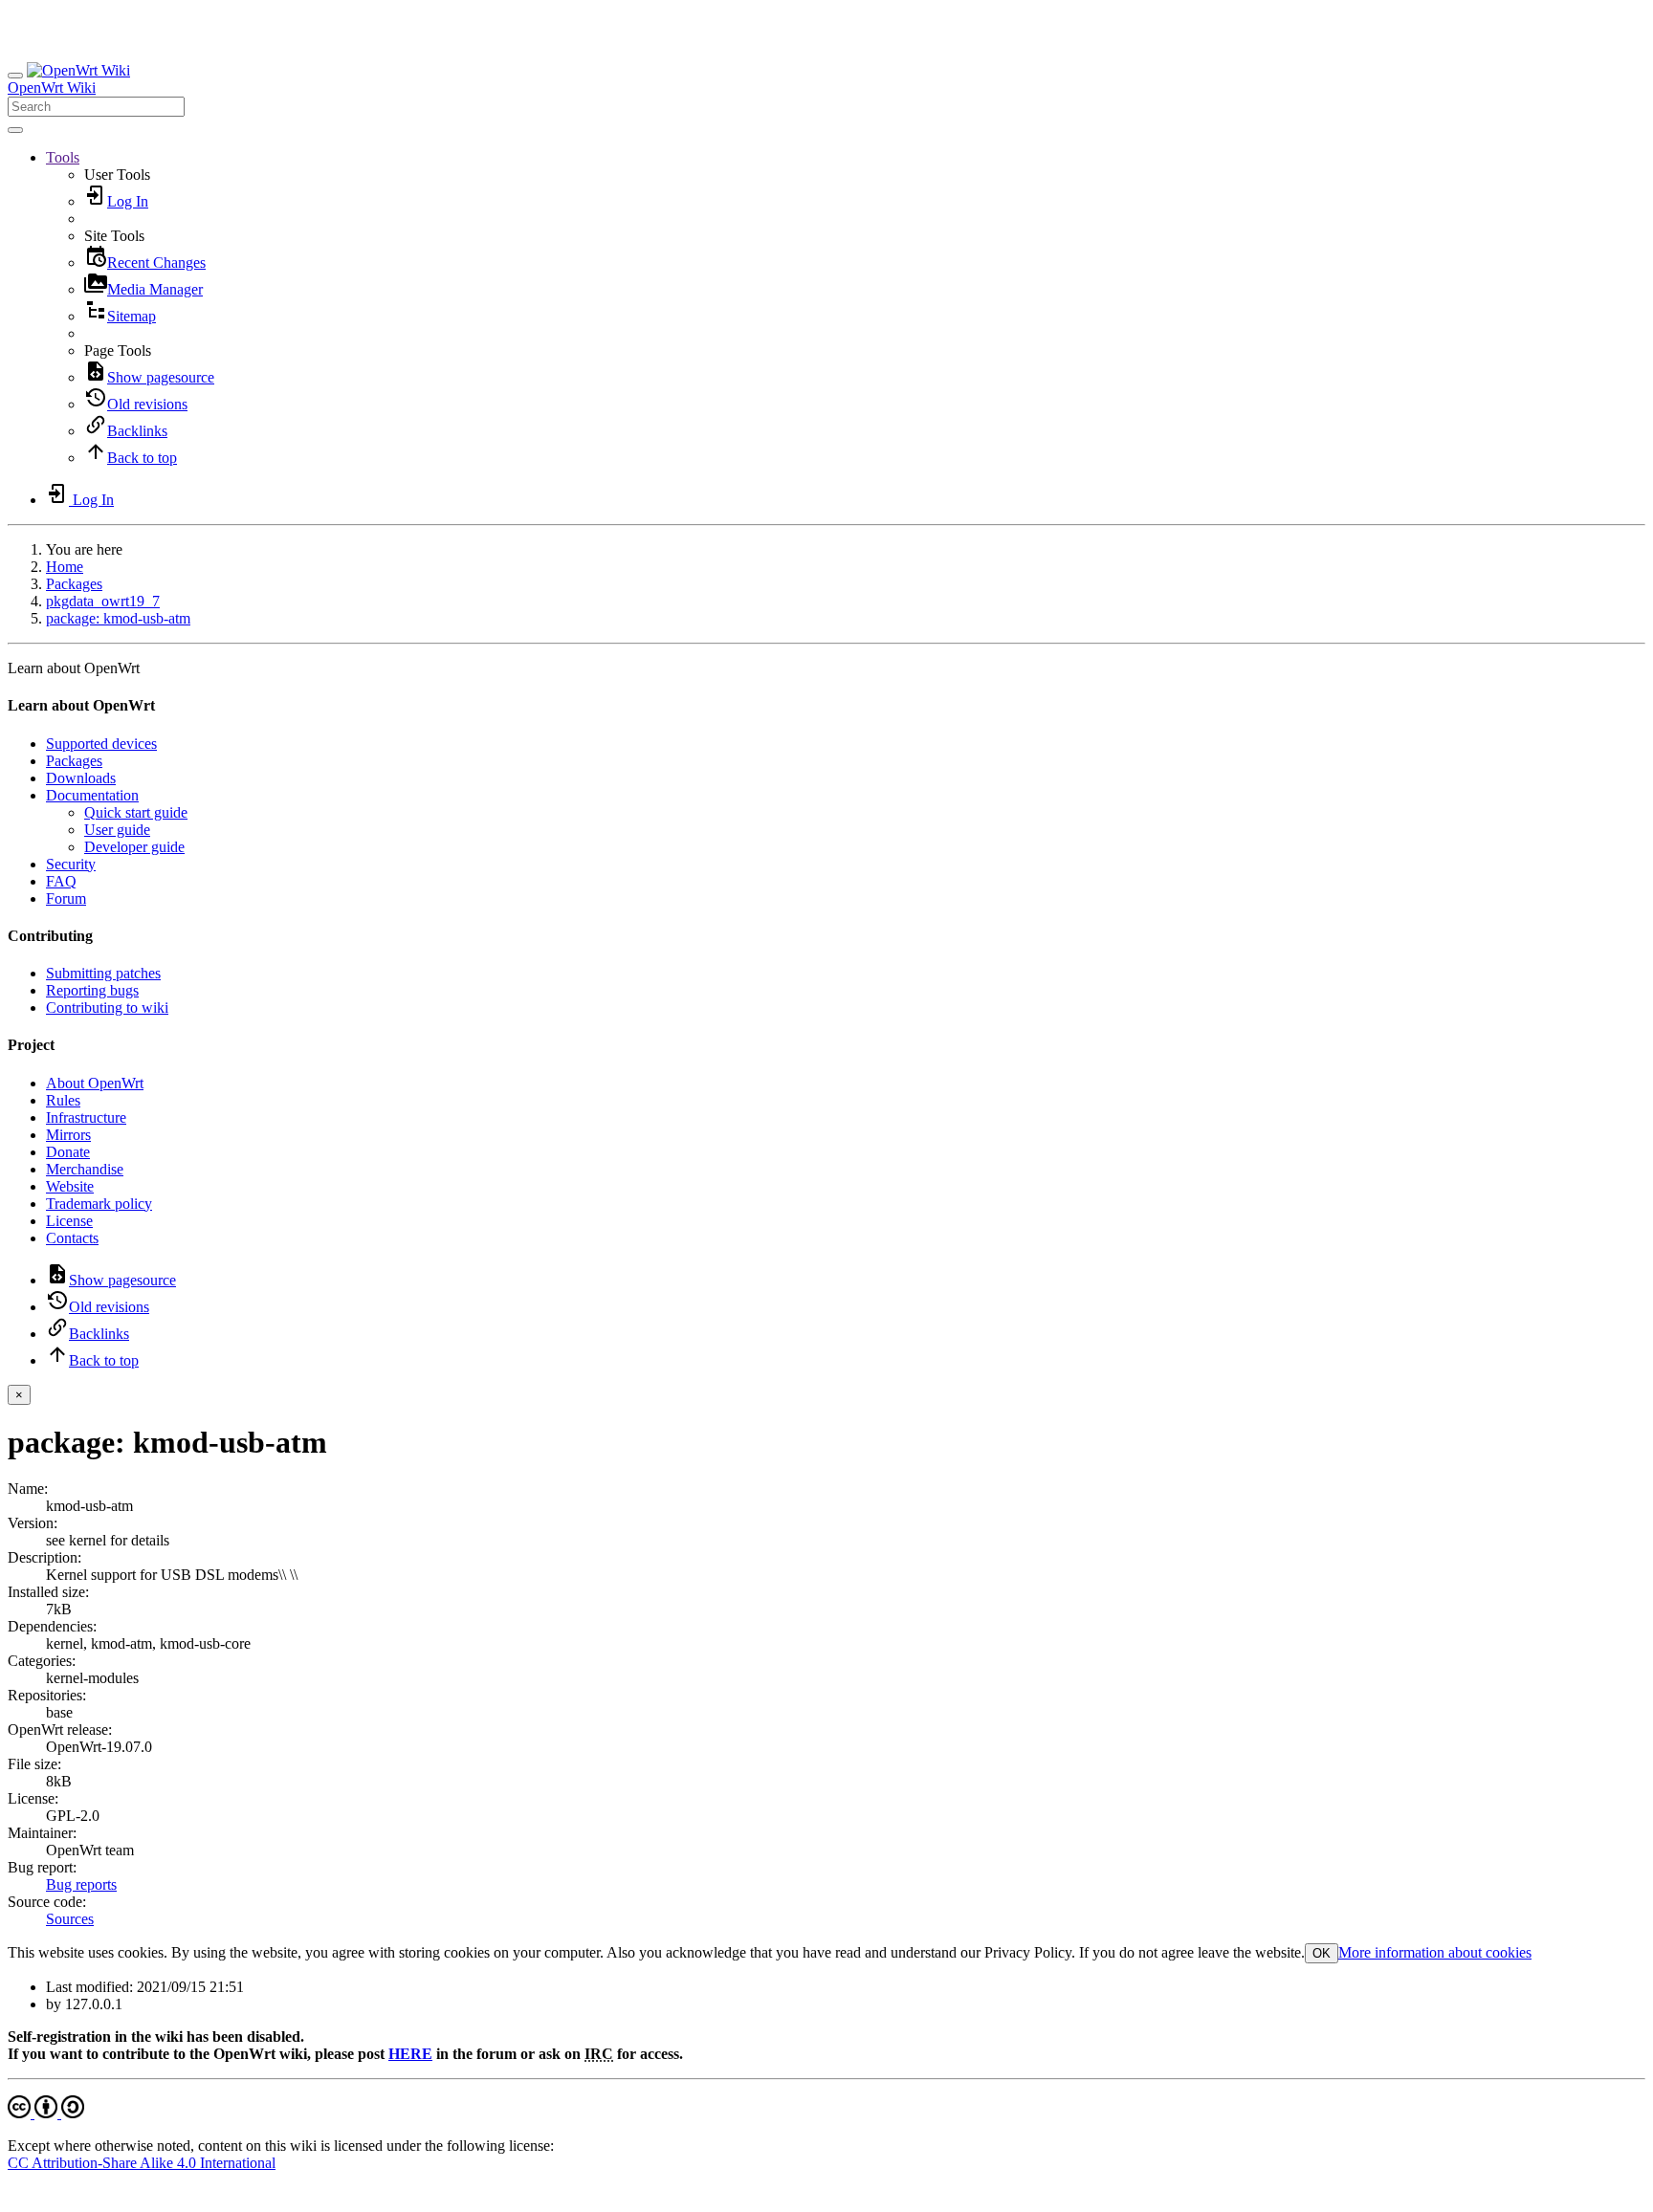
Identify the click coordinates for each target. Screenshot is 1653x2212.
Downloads (81, 778)
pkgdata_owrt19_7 (103, 601)
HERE (410, 2054)
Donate (68, 1152)
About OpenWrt (95, 1083)
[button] (63, 157)
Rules (63, 1100)
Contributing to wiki (107, 1007)
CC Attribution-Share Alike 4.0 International (142, 2163)
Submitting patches (103, 973)
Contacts (72, 1238)
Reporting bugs (92, 990)
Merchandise (85, 1169)
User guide (117, 830)
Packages (74, 584)
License (69, 1221)
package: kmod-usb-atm (118, 618)
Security (71, 864)
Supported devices (101, 744)
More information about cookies (1435, 1952)
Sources (70, 1919)
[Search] (15, 130)
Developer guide (134, 847)
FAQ (61, 881)
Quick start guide (136, 812)
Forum (66, 898)
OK (1322, 1953)
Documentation (92, 795)
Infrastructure (86, 1117)
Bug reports (81, 1884)
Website (70, 1186)
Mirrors (68, 1135)
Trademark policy (99, 1204)
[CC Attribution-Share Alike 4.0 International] (46, 2113)
